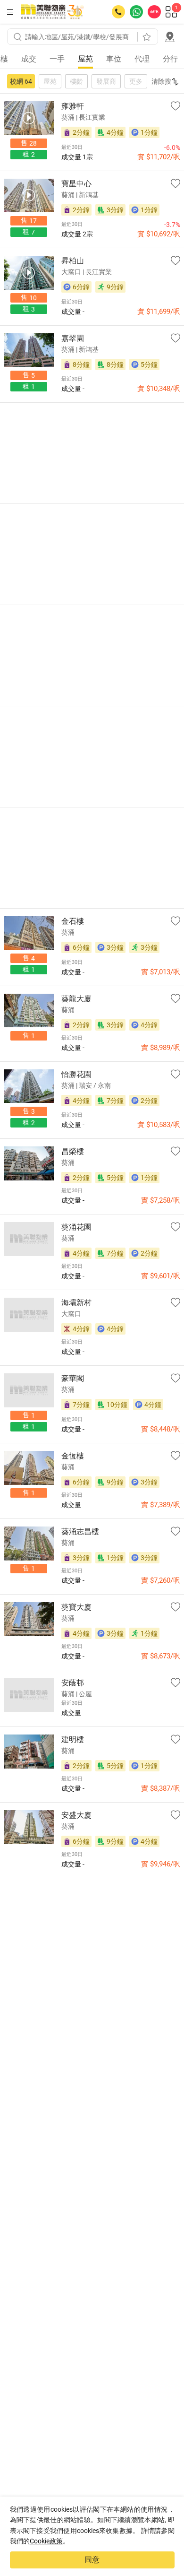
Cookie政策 (46, 2541)
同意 (92, 2560)
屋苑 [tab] (85, 59)
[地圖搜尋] (170, 37)
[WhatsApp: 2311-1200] (136, 12)
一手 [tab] (57, 59)
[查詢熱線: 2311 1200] (118, 12)
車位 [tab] (114, 59)
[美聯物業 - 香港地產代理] (52, 12)
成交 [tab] (29, 59)
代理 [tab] (142, 59)
